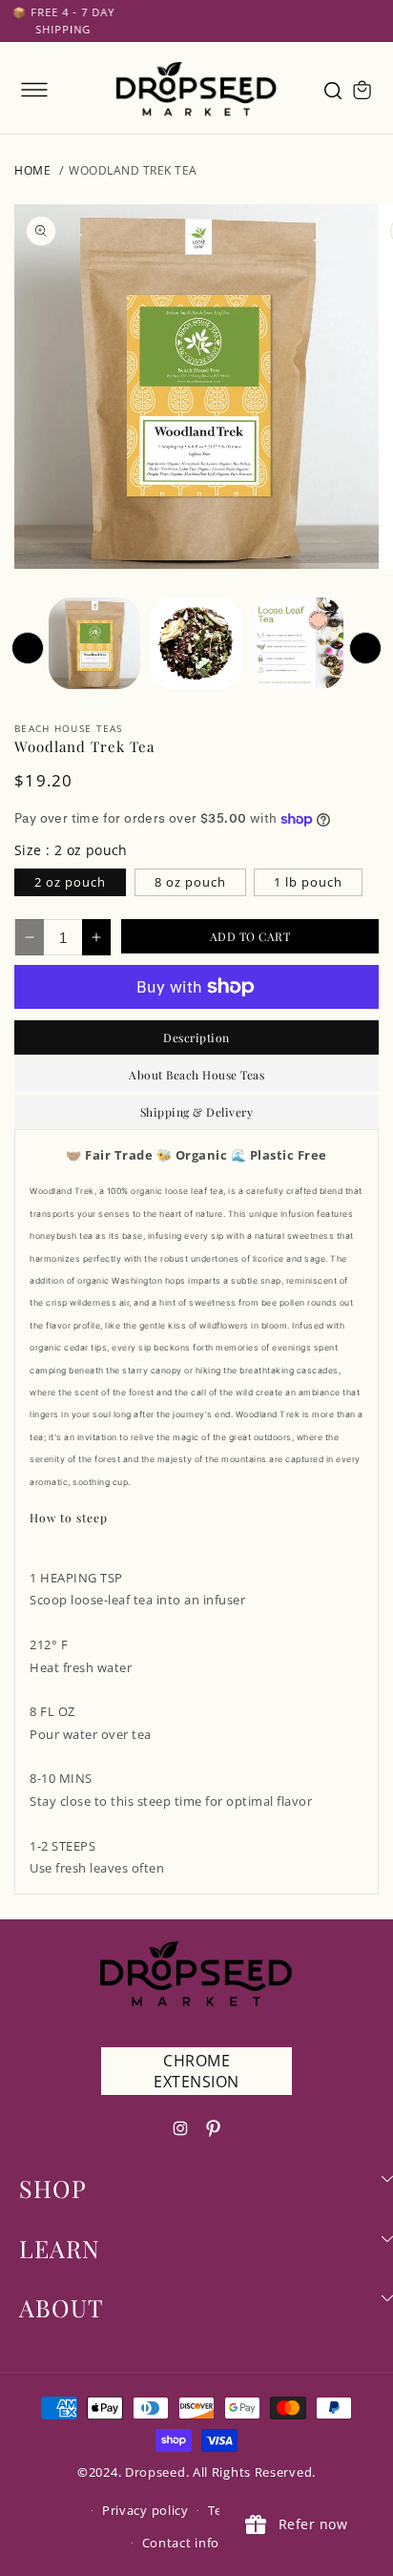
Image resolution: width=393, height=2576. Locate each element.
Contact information (206, 2543)
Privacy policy (145, 2510)
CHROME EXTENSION (196, 2071)
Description (196, 1037)
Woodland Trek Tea (133, 170)
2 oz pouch (70, 882)
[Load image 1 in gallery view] (94, 643)
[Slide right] (365, 648)
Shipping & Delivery (197, 1112)
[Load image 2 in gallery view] (196, 643)
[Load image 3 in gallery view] (298, 643)
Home (32, 170)
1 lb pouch (308, 882)
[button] (34, 90)
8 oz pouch (190, 882)
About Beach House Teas (196, 1075)
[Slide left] (28, 648)
